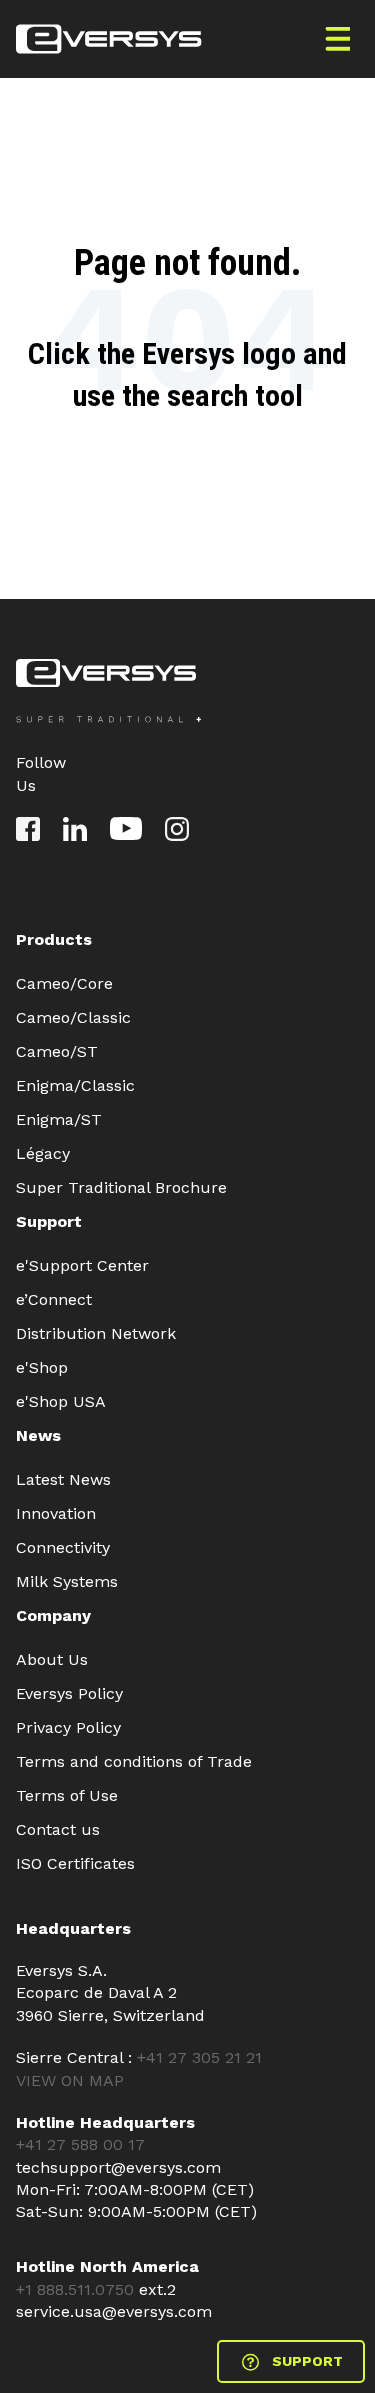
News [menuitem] (38, 1435)
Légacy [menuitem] (43, 1153)
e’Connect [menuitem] (54, 1299)
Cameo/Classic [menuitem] (73, 1017)
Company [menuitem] (53, 1615)
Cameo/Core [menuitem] (64, 983)
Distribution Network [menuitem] (96, 1333)
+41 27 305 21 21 (199, 2057)
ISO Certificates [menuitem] (75, 1863)
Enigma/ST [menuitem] (59, 1119)
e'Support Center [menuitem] (82, 1265)
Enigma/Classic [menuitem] (75, 1085)
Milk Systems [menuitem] (67, 1581)
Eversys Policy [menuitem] (69, 1693)
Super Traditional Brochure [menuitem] (121, 1187)
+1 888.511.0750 (77, 2289)
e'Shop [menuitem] (42, 1367)
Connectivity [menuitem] (63, 1547)
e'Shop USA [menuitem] (61, 1401)
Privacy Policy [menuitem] (68, 1727)
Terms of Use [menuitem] (67, 1795)
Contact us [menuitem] (58, 1829)
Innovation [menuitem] (56, 1513)
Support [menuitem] (49, 1221)
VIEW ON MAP (70, 2080)
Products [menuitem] (54, 939)
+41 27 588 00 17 (80, 2144)
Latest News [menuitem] (63, 1479)
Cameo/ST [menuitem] (57, 1051)
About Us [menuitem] (52, 1659)
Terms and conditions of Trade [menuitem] (134, 1761)
